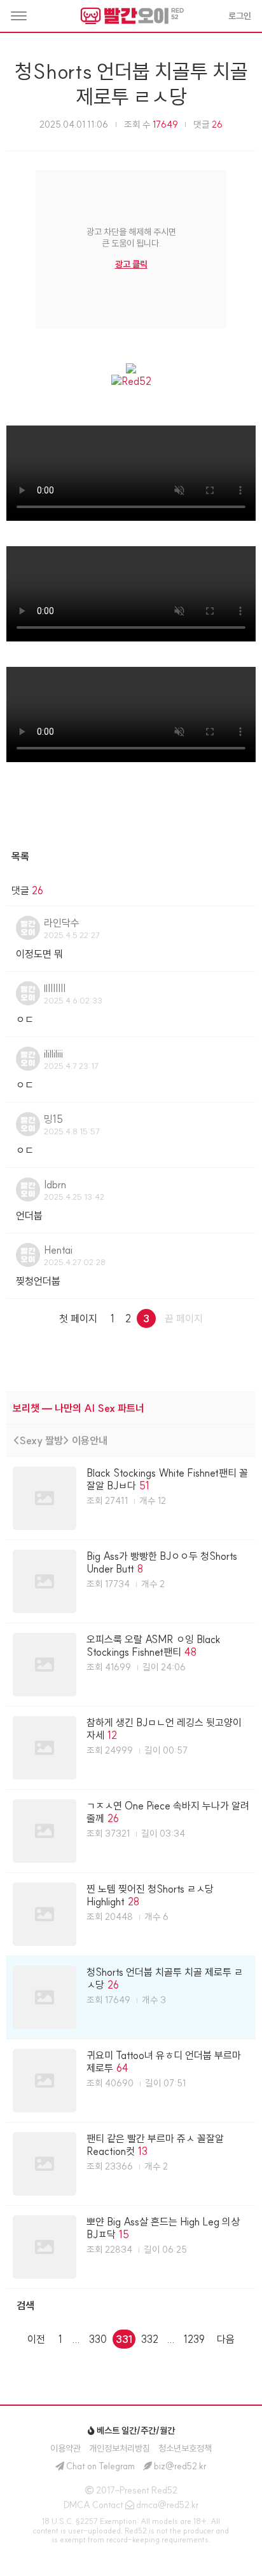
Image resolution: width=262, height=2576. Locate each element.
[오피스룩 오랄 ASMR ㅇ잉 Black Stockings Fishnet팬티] (131, 1665)
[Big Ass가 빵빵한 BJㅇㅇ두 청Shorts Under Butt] (131, 1581)
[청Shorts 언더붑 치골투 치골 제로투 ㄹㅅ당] (131, 1997)
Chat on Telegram (100, 2466)
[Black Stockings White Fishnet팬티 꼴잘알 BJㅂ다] (131, 1498)
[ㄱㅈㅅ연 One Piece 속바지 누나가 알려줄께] (131, 1831)
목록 (20, 856)
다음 (226, 2339)
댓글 (208, 124)
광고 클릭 (131, 264)
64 (122, 2068)
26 (113, 1818)
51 (144, 1486)
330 (98, 2339)
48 (190, 1652)
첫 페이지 (78, 1318)
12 (112, 1735)
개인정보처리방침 (120, 2448)
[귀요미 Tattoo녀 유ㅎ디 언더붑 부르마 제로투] (131, 2081)
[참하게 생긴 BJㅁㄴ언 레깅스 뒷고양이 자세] (131, 1748)
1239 (194, 2339)
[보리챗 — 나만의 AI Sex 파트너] (131, 1408)
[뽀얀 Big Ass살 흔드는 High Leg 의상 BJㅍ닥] (131, 2247)
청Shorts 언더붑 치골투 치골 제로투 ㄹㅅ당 (131, 84)
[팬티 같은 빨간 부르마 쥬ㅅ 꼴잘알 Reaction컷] (131, 2164)
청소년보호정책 (185, 2448)
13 (143, 2151)
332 (150, 2339)
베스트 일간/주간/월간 (135, 2431)
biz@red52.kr (180, 2466)
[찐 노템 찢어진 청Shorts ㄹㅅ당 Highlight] (131, 1914)
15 (124, 2234)
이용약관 (65, 2448)
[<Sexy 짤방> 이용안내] (131, 1440)
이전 (36, 2339)
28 (134, 1902)
